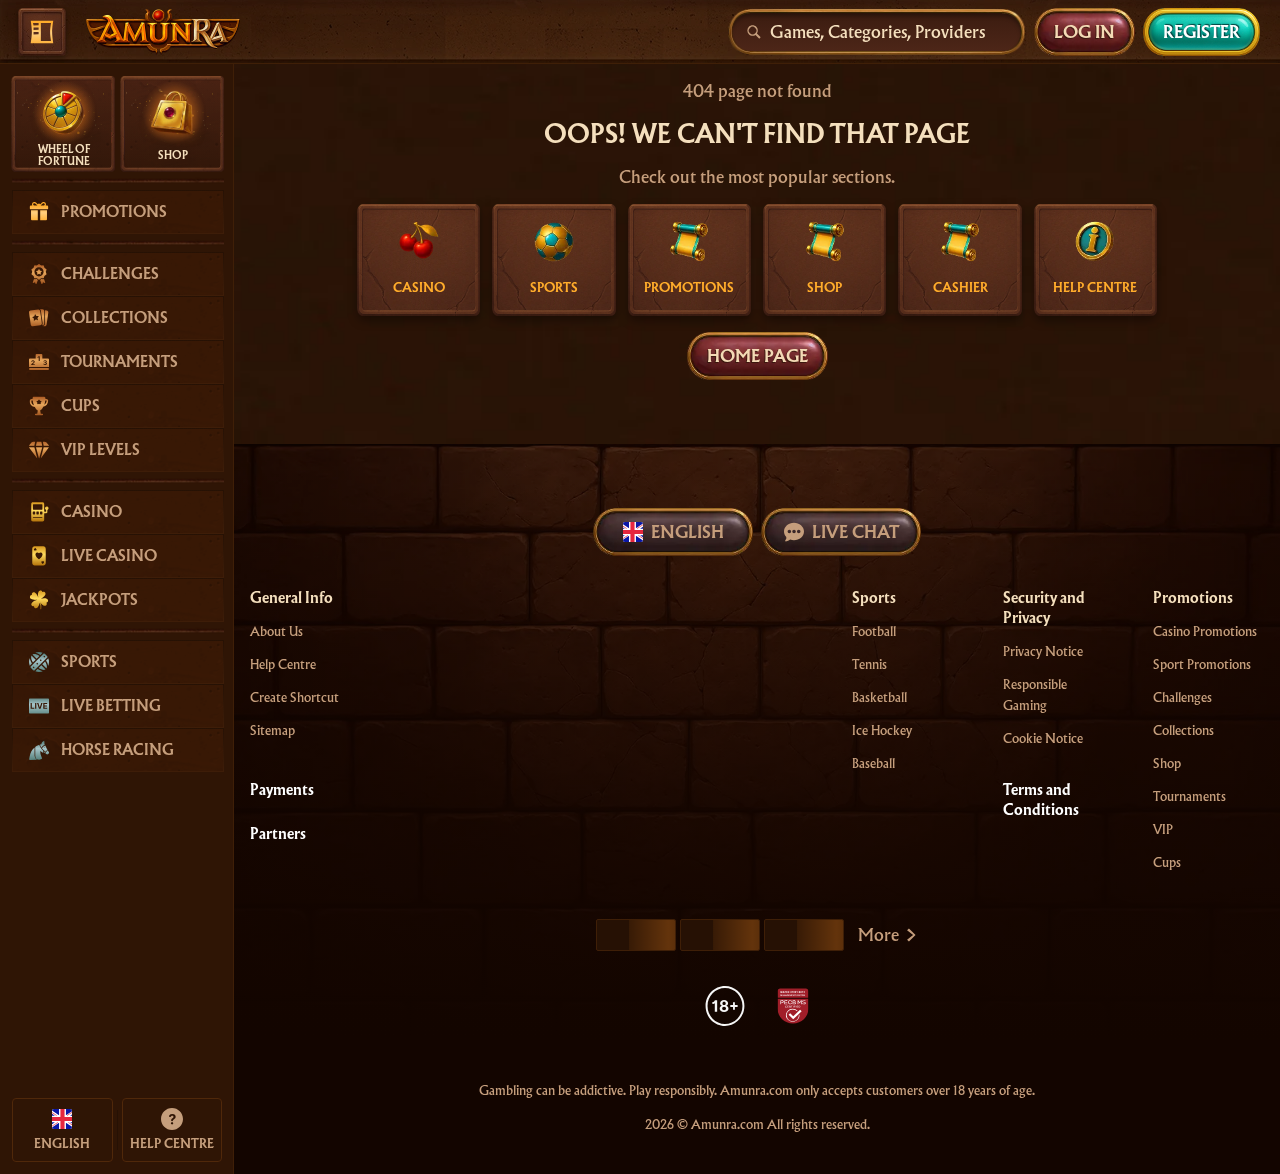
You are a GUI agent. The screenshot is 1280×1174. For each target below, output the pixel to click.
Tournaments (1189, 796)
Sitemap (272, 730)
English (687, 531)
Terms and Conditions (1041, 800)
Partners (278, 834)
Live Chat (855, 531)
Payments (282, 790)
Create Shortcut (294, 697)
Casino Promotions (1205, 631)
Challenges (1182, 697)
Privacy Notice (1043, 651)
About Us (276, 631)
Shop (1167, 763)
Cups (1167, 862)
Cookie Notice (1043, 738)
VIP (1163, 829)
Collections (1183, 730)
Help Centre (283, 664)
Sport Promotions (1202, 664)
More (878, 934)
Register (1201, 31)
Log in (1084, 31)
